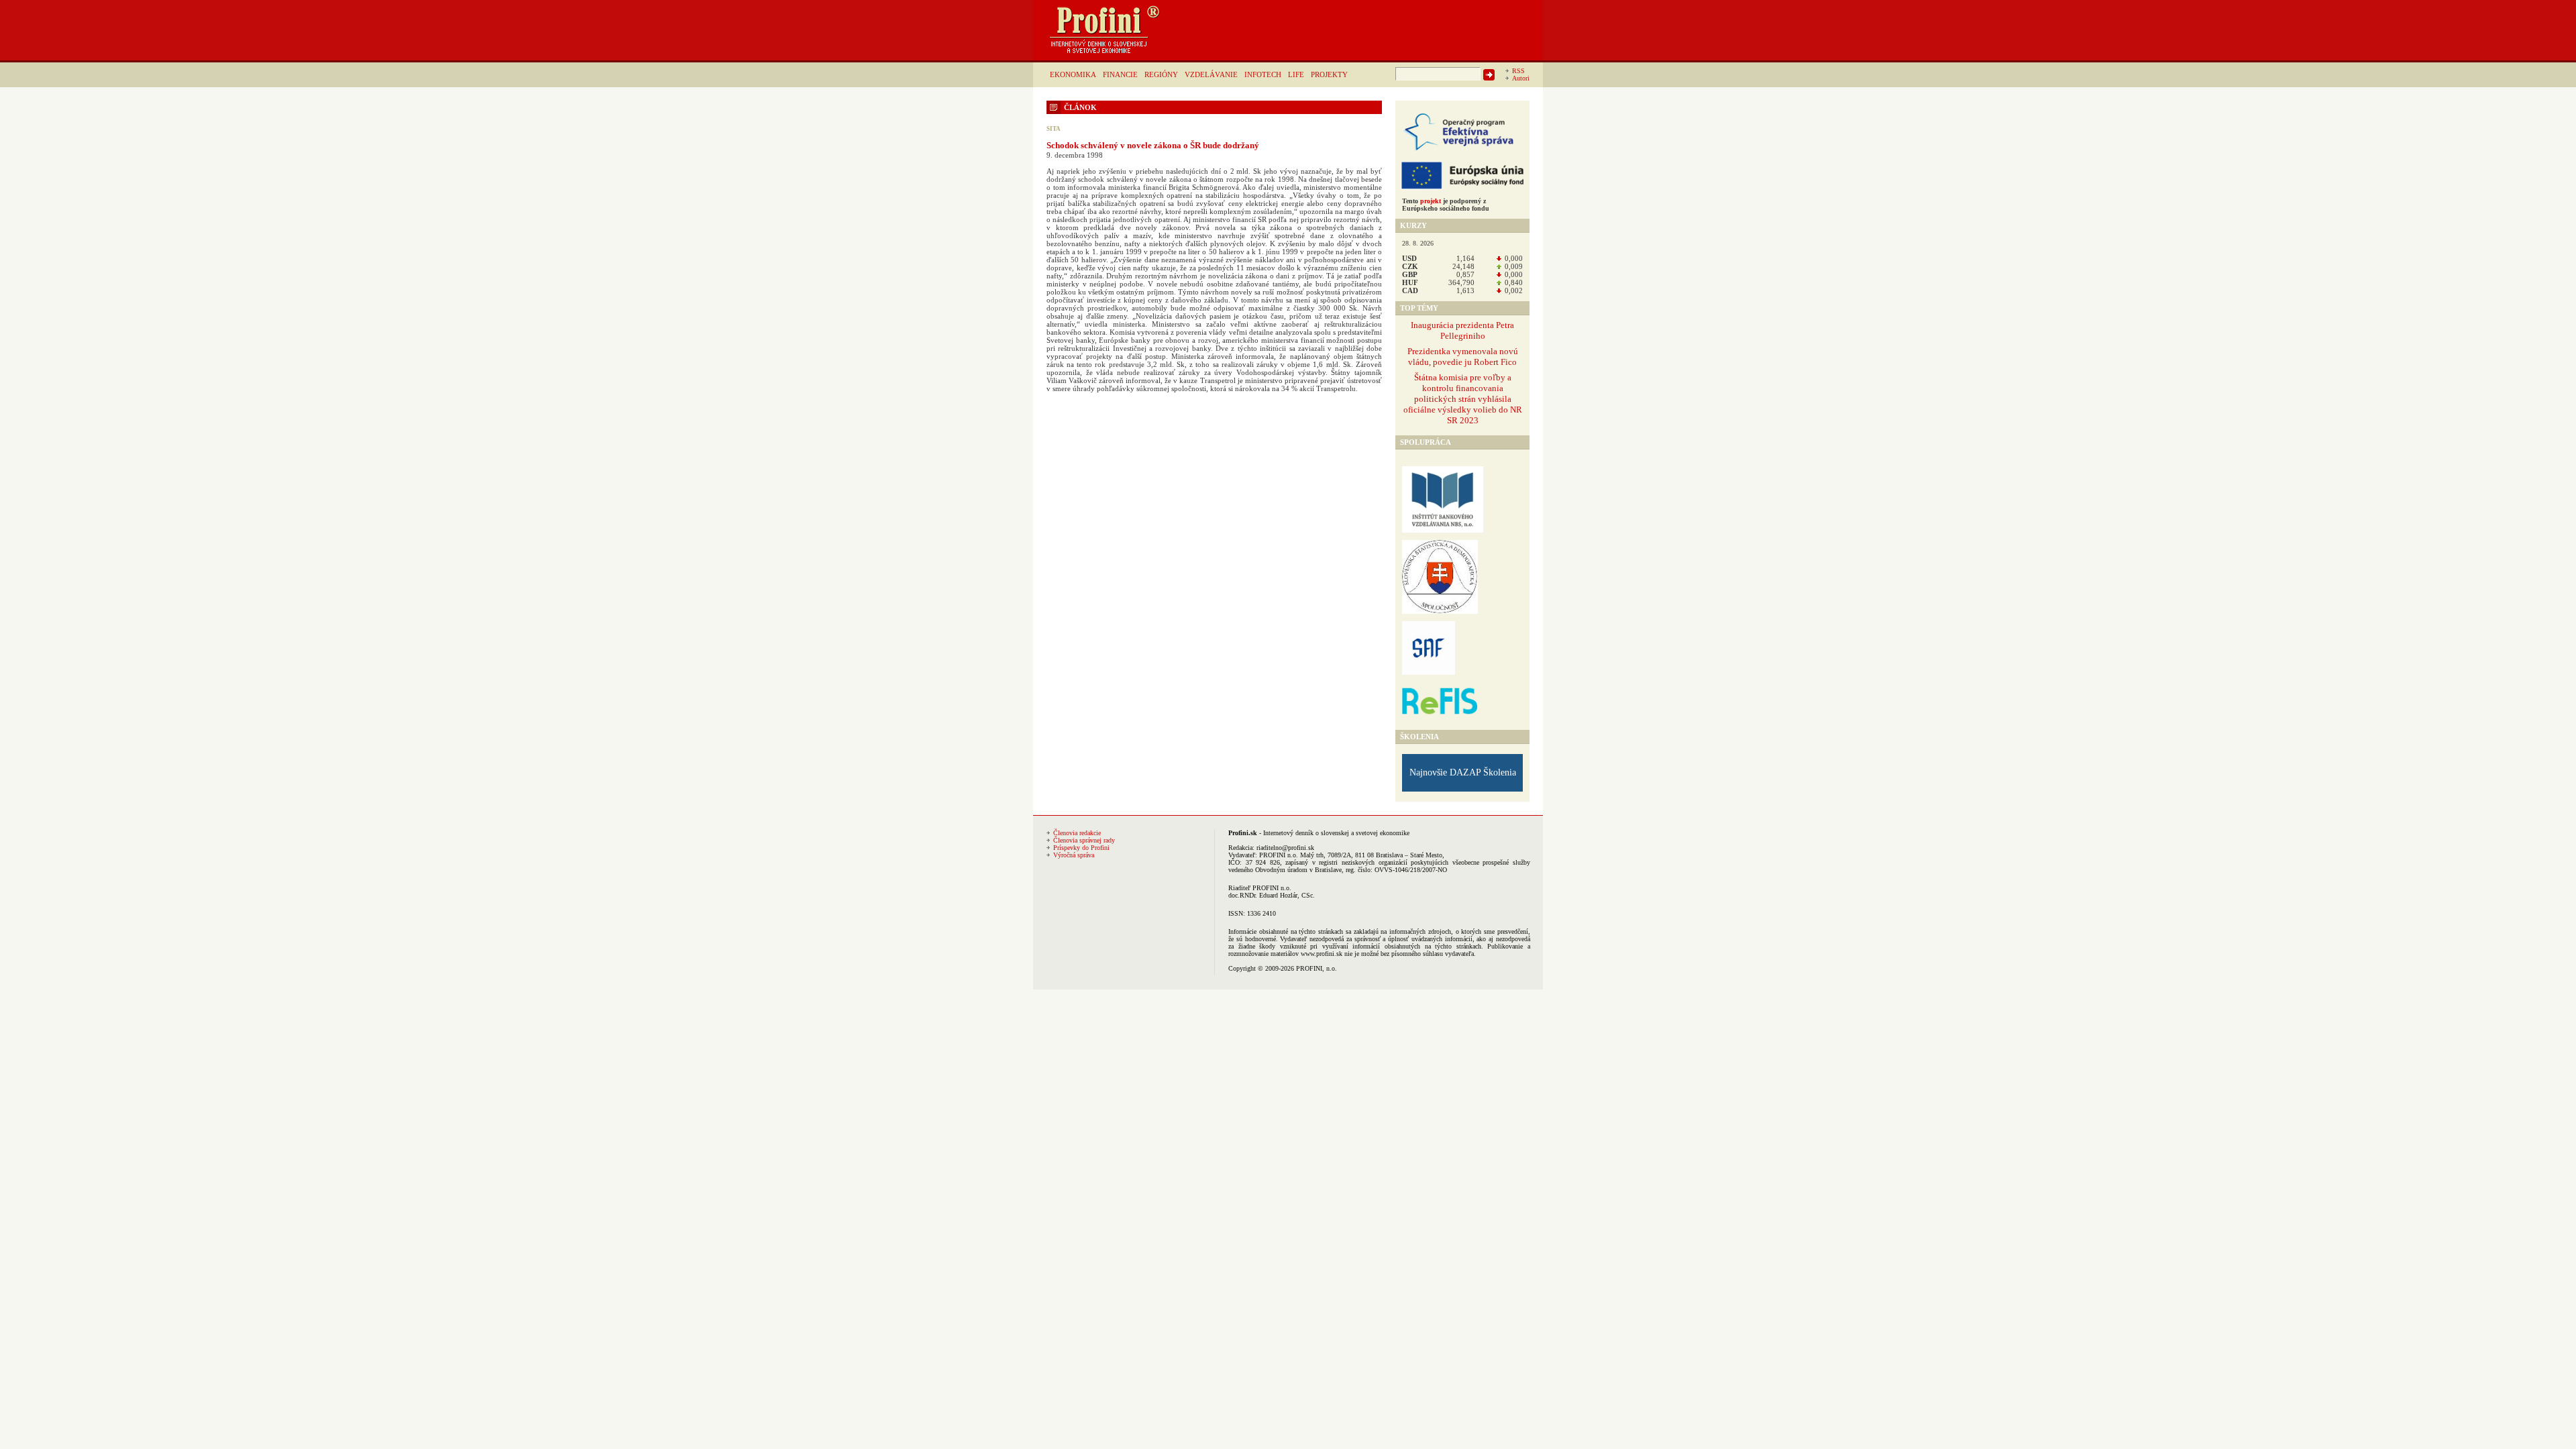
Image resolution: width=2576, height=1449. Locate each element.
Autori (1521, 78)
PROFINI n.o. (1279, 855)
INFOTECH (1263, 74)
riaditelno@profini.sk (1285, 848)
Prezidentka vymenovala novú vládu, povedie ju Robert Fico (1463, 357)
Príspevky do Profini (1081, 848)
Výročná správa (1074, 855)
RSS (1518, 71)
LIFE (1296, 74)
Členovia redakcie (1077, 833)
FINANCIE (1120, 74)
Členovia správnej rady (1084, 840)
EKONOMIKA (1073, 74)
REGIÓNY (1161, 74)
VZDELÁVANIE (1211, 74)
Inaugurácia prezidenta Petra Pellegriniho (1462, 330)
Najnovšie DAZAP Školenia (1463, 772)
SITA (1054, 129)
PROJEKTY (1329, 74)
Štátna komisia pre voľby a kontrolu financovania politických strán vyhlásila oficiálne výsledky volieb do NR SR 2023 (1463, 399)
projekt (1431, 201)
